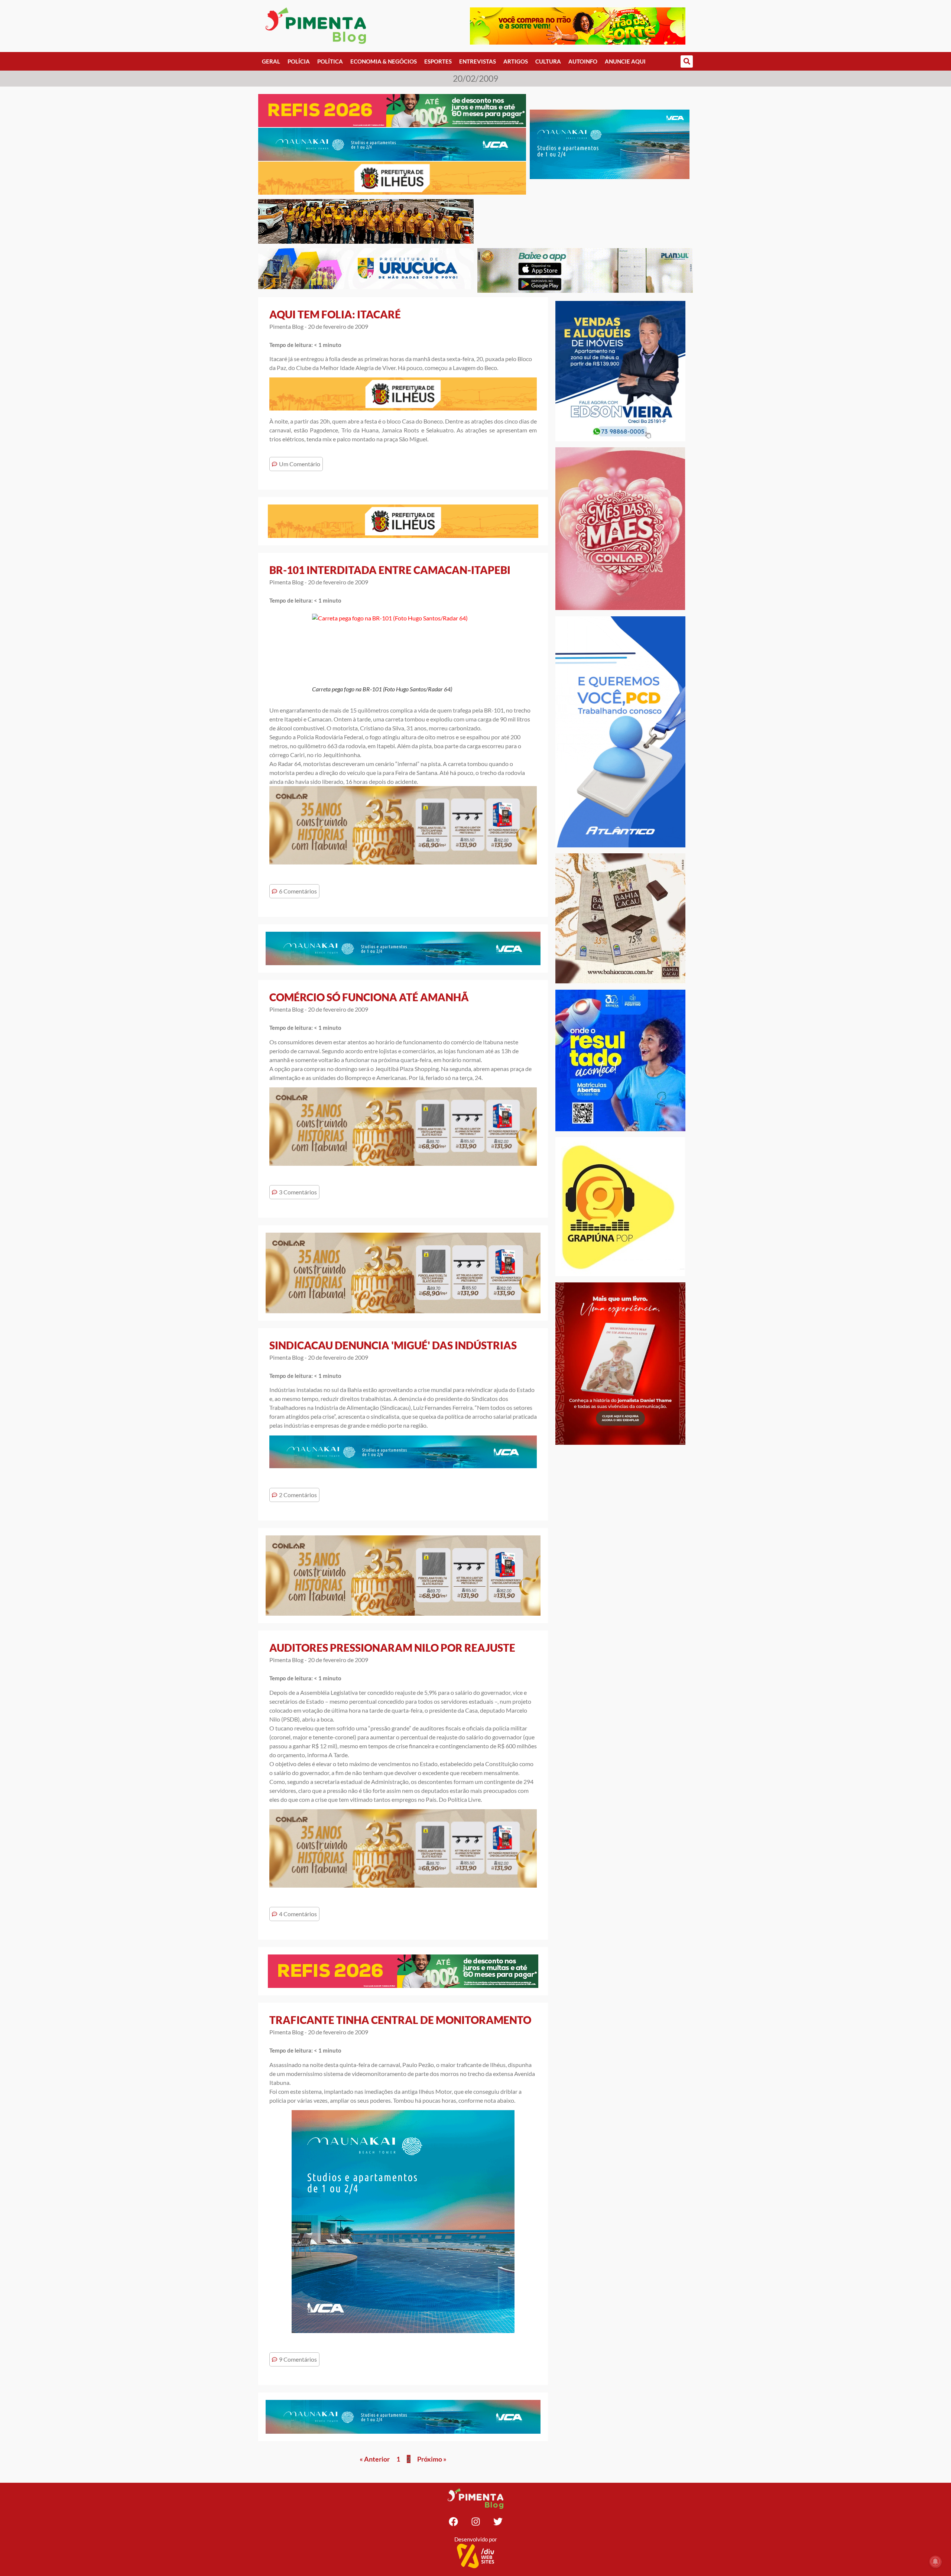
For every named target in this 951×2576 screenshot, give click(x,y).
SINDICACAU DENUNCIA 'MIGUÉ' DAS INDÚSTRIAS (393, 1345)
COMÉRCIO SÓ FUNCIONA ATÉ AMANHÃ (369, 997)
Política (330, 61)
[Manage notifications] (935, 2562)
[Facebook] (453, 2522)
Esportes (438, 61)
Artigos (516, 61)
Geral (271, 61)
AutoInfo (583, 61)
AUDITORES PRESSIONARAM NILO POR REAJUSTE (392, 1648)
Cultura (548, 61)
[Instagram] (475, 2522)
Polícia (299, 61)
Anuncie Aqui (625, 61)
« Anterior (375, 2459)
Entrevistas (478, 61)
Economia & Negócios (384, 61)
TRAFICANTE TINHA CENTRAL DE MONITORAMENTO (400, 2020)
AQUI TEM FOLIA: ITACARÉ (335, 314)
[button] (687, 61)
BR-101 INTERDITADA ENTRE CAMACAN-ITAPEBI (390, 570)
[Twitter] (498, 2522)
